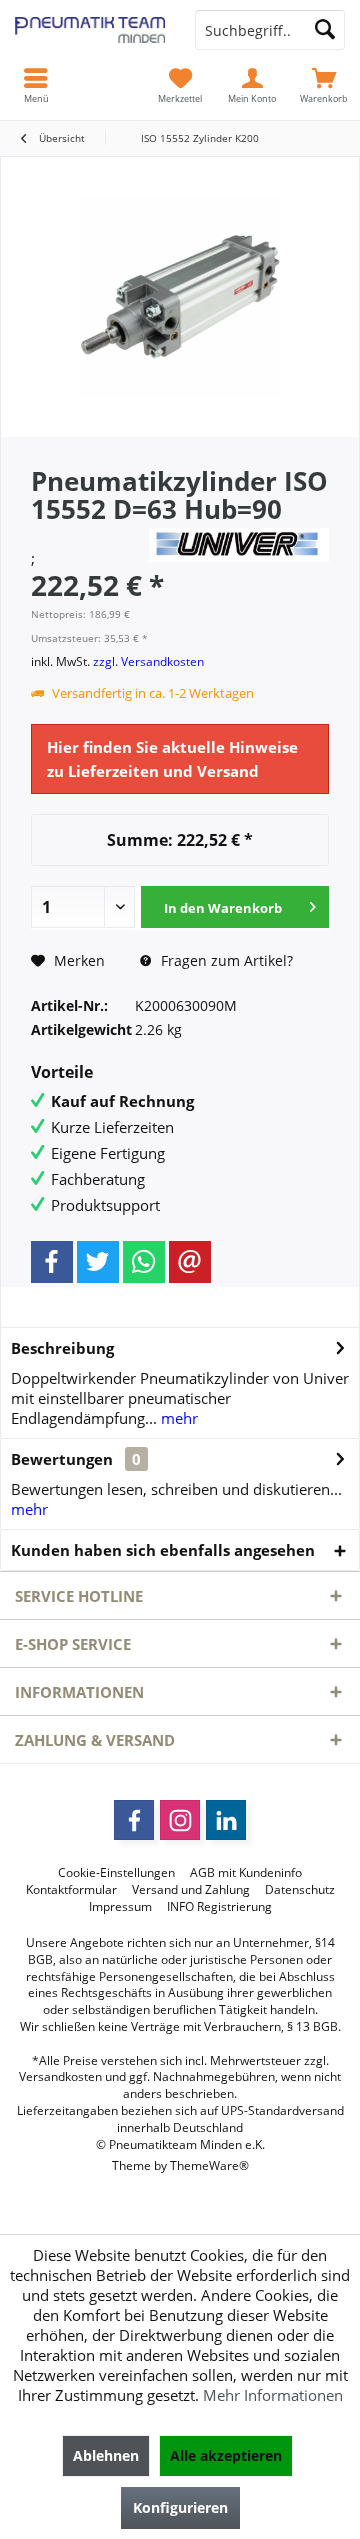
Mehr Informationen (273, 2395)
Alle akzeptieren (226, 2455)
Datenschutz (300, 1890)
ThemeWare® (209, 2165)
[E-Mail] (190, 1262)
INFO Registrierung (219, 1907)
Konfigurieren (180, 2507)
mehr (177, 1418)
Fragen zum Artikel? (225, 960)
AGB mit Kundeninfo (246, 1873)
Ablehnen (106, 2455)
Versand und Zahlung (191, 1890)
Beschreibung (62, 1348)
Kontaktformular (71, 1890)
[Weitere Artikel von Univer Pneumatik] (239, 545)
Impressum (120, 1907)
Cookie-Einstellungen (116, 1873)
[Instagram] (180, 1820)
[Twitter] (98, 1262)
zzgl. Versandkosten (148, 661)
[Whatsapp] (144, 1262)
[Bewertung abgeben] (87, 535)
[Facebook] (52, 1262)
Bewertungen (62, 1459)
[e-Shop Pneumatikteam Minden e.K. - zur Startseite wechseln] (90, 30)
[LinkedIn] (226, 1820)
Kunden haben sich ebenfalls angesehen (163, 1550)
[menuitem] (324, 85)
